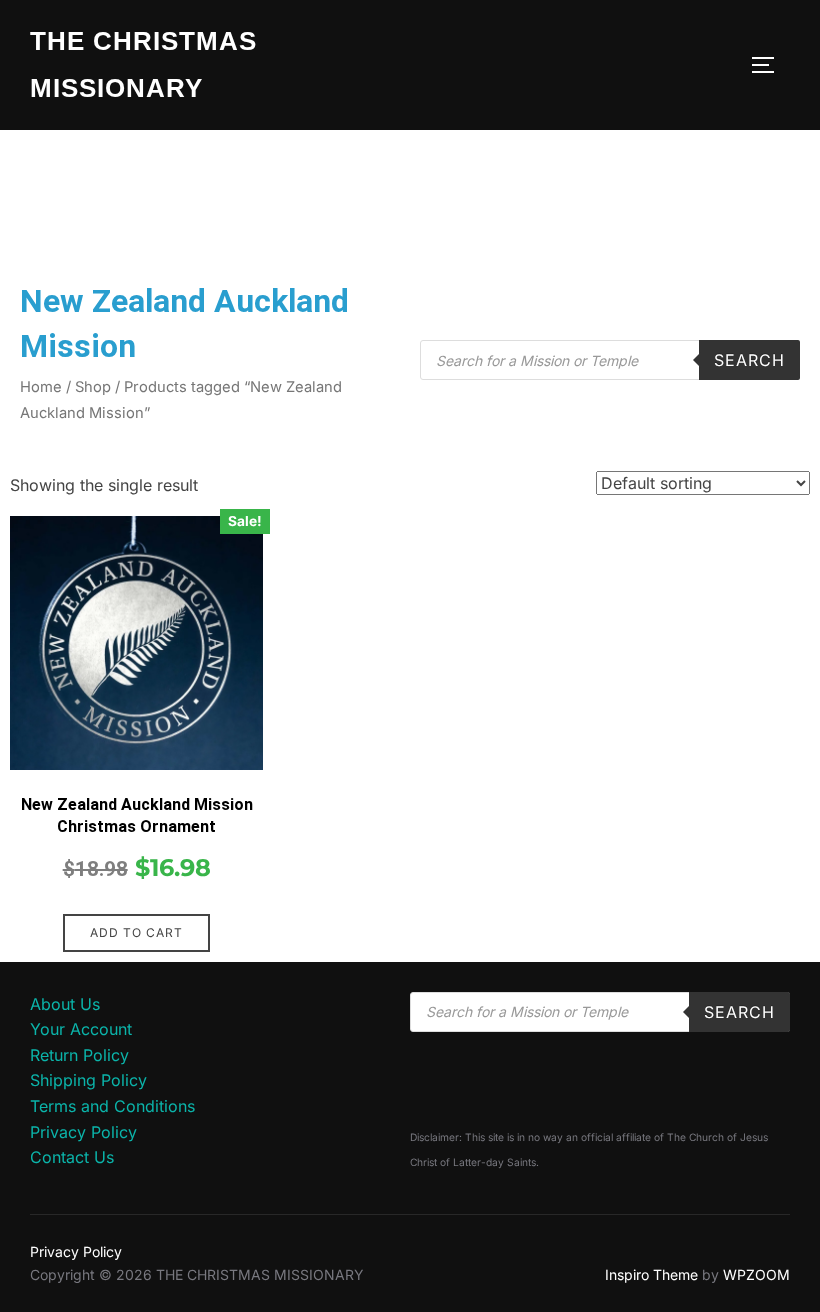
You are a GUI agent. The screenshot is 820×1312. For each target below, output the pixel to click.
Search (749, 360)
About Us (65, 1004)
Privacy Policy (83, 1132)
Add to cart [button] (136, 932)
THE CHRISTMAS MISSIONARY (143, 64)
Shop (93, 387)
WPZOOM (756, 1274)
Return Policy (79, 1055)
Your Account (81, 1029)
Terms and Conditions (112, 1106)
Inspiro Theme (651, 1274)
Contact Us (72, 1157)
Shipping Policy (88, 1080)
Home (41, 387)
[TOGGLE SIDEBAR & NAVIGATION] (770, 65)
